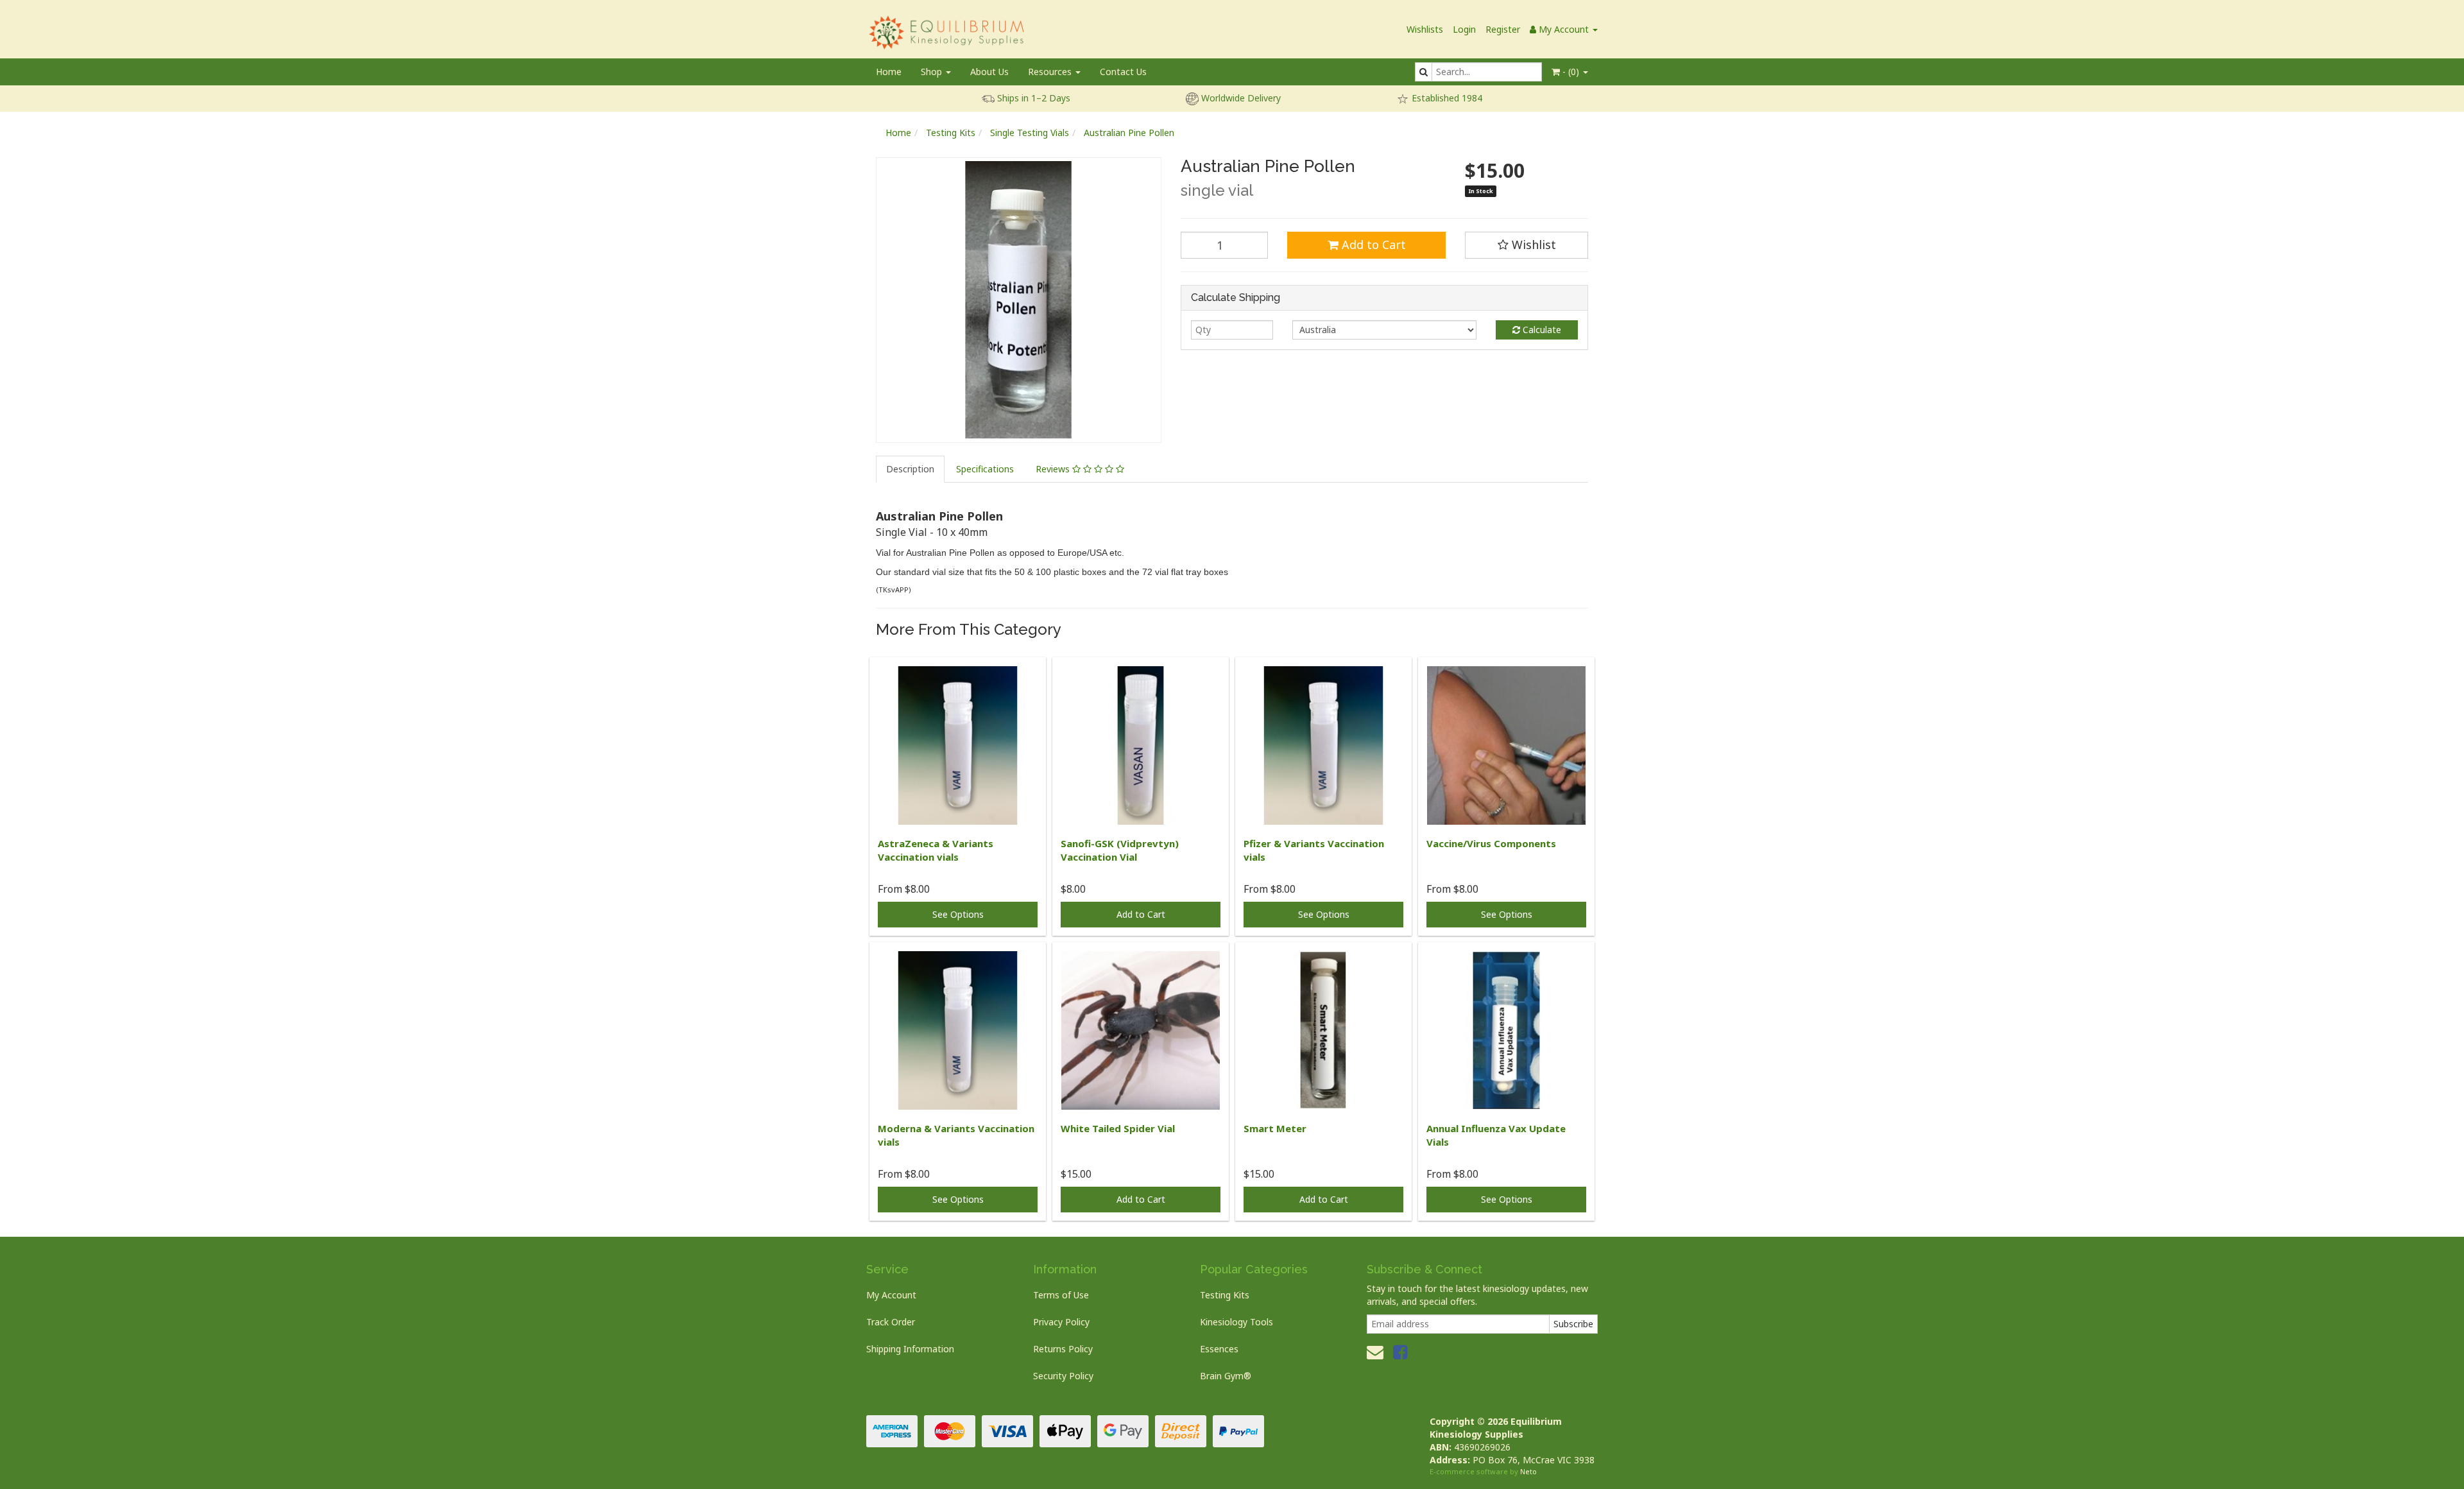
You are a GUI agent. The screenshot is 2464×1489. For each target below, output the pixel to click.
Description (910, 469)
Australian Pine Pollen (1129, 133)
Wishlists (1425, 29)
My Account (891, 1295)
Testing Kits (951, 133)
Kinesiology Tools (1236, 1322)
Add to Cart (1372, 245)
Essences (1219, 1349)
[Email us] (1375, 1352)
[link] (1400, 1352)
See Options (958, 914)
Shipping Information (910, 1349)
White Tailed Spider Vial (1118, 1128)
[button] (1527, 245)
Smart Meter (1275, 1128)
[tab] (911, 469)
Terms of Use (1061, 1295)
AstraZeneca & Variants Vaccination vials (936, 850)
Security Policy (1063, 1376)
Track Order (891, 1322)
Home (889, 72)
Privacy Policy (1061, 1322)
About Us (989, 72)
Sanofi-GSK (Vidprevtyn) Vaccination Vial (1120, 850)
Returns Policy (1063, 1349)
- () (1571, 72)
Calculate (1541, 330)
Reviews (1054, 469)
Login (1464, 29)
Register (1503, 29)
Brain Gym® (1226, 1376)
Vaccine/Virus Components (1491, 843)
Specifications (985, 469)
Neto (1528, 1471)
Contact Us (1123, 72)
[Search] (1424, 72)
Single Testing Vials (1030, 133)
